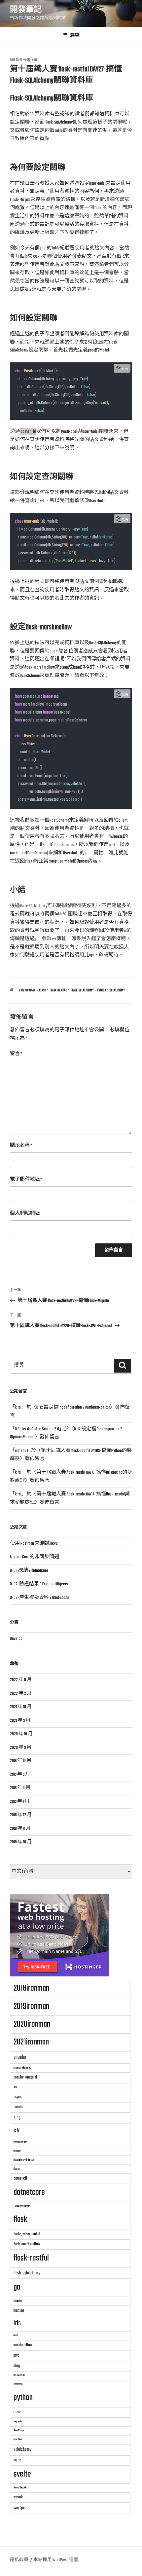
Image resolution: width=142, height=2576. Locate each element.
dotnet (17, 2169)
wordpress (22, 2508)
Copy (125, 369)
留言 (16, 1054)
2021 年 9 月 (20, 1721)
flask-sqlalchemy (82, 990)
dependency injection (24, 2160)
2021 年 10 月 (21, 1707)
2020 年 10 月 (21, 1734)
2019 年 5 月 (20, 1788)
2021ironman (31, 2042)
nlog (17, 2366)
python (102, 990)
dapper (17, 2151)
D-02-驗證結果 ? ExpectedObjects (39, 1584)
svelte (22, 2474)
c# (17, 2131)
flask (42, 990)
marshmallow (23, 2345)
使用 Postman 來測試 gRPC (34, 1544)
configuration (20, 2142)
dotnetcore (29, 2192)
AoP (15, 2087)
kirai (35, 60)
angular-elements (22, 2068)
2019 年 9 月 (20, 1774)
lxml (16, 2335)
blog (17, 2118)
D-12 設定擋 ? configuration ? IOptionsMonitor (73, 1407)
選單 (75, 36)
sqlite (17, 2460)
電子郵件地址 (26, 1179)
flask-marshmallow (27, 2244)
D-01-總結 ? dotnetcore (29, 1571)
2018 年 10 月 (21, 1842)
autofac (19, 2107)
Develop (16, 1639)
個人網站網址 (25, 1214)
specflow (18, 2439)
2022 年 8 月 (21, 1680)
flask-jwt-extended (27, 2234)
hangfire (18, 2301)
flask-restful (58, 990)
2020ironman (32, 2024)
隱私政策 (19, 2560)
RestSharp (19, 2430)
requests (18, 2422)
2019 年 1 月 (20, 1802)
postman (18, 2384)
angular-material (25, 2077)
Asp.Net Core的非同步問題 (35, 1557)
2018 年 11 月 (20, 1829)
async (18, 2097)
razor (17, 2412)
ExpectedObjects (22, 2206)
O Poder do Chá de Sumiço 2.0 (37, 1429)
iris (17, 2323)
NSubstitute (19, 2375)
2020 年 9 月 (21, 1748)
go (17, 2287)
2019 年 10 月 (21, 1761)
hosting (19, 2311)
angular (20, 2057)
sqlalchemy (117, 990)
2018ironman (27, 990)
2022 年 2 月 (21, 1693)
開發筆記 (26, 10)
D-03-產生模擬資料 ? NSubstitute (40, 1598)
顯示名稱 (21, 1145)
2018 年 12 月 (21, 1815)
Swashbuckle (20, 2488)
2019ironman (31, 2006)
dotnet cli (20, 2178)
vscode (18, 2497)
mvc (17, 2355)
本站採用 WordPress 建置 (56, 2560)
